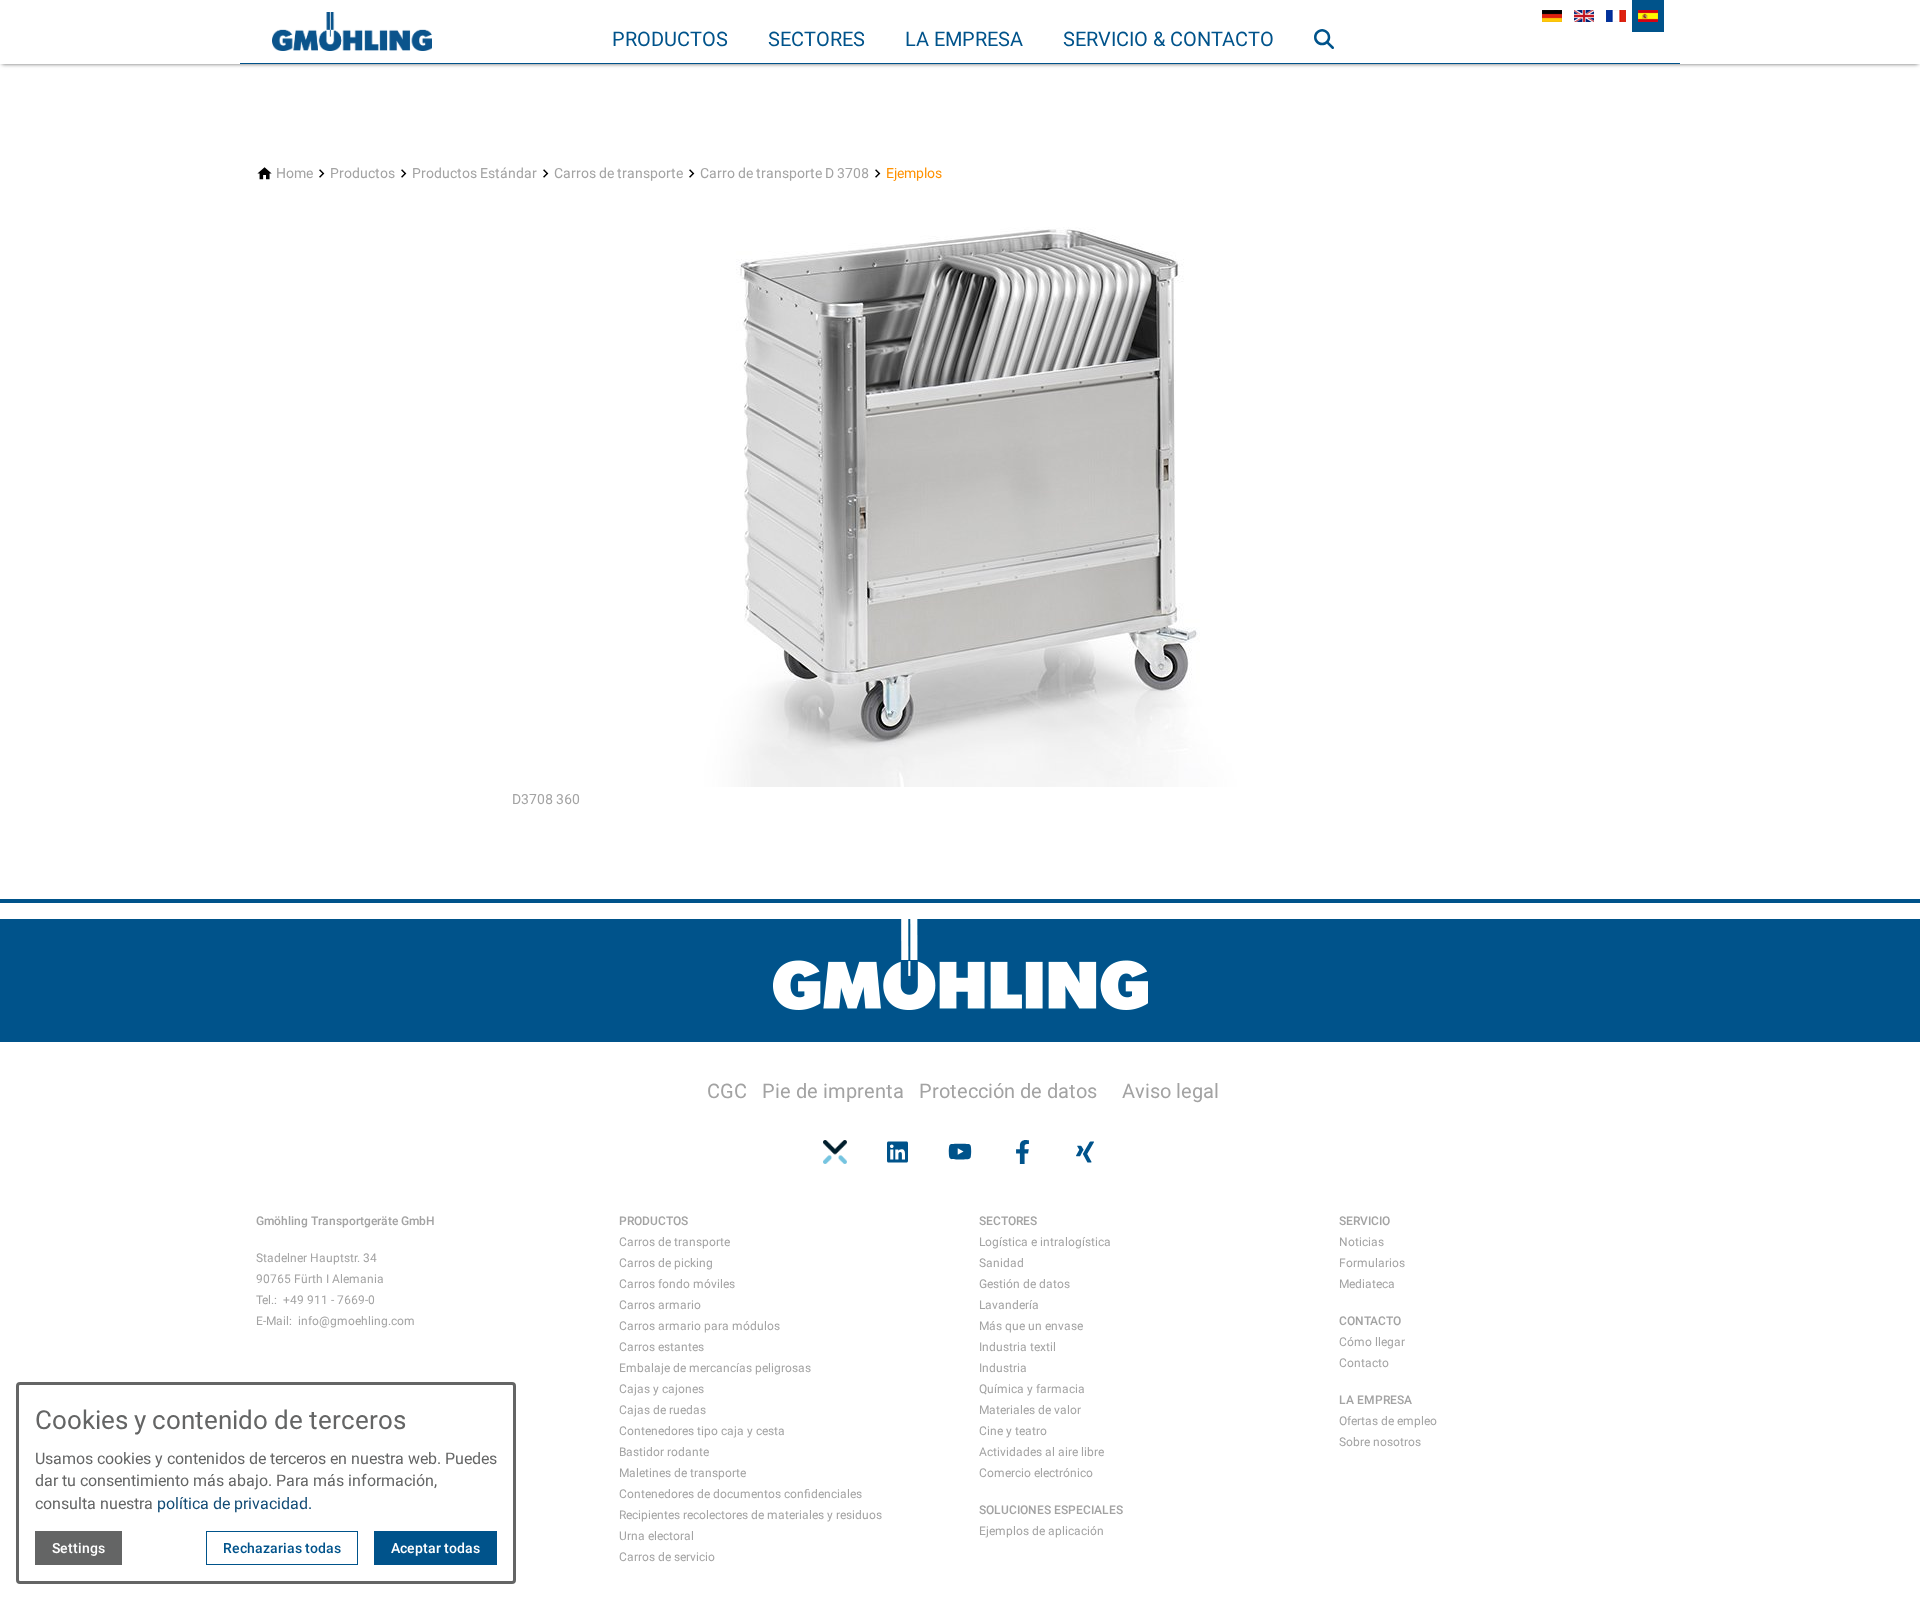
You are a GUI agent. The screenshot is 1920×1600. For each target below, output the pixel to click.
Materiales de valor (1030, 1410)
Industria (1003, 1368)
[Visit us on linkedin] (897, 1152)
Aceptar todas (435, 1548)
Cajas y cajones (661, 1389)
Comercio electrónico (1036, 1473)
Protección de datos (1008, 1091)
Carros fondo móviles (677, 1284)
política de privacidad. (234, 1503)
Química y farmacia (1032, 1389)
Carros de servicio (667, 1557)
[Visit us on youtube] (960, 1152)
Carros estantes (661, 1347)
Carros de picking (666, 1263)
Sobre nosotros (1380, 1442)
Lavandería (1009, 1305)
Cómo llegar (1372, 1342)
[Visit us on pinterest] (835, 1152)
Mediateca (1367, 1284)
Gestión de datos (1024, 1284)
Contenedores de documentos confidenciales (740, 1494)
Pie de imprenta (833, 1091)
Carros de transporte (674, 1242)
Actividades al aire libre (1041, 1452)
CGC (727, 1091)
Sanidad (1001, 1263)
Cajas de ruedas (662, 1410)
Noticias (1361, 1242)
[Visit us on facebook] (1022, 1152)
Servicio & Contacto (1168, 39)
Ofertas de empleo (1388, 1421)
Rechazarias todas (282, 1548)
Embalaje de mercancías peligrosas (715, 1368)
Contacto (1364, 1363)
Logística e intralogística (1045, 1242)
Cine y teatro (1013, 1431)
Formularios (1372, 1263)
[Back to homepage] (352, 32)
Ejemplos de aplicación (1041, 1531)
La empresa (964, 39)
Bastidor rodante (664, 1452)
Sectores (816, 39)
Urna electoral (656, 1536)
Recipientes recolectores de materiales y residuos (750, 1515)
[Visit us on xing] (1085, 1152)
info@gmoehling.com (356, 1321)
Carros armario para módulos (699, 1326)
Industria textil (1017, 1347)
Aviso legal (1170, 1091)
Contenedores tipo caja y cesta (702, 1431)
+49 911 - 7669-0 (329, 1300)
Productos (670, 39)
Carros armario (660, 1305)
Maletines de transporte (682, 1473)
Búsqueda (1333, 79)
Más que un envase (1031, 1326)
